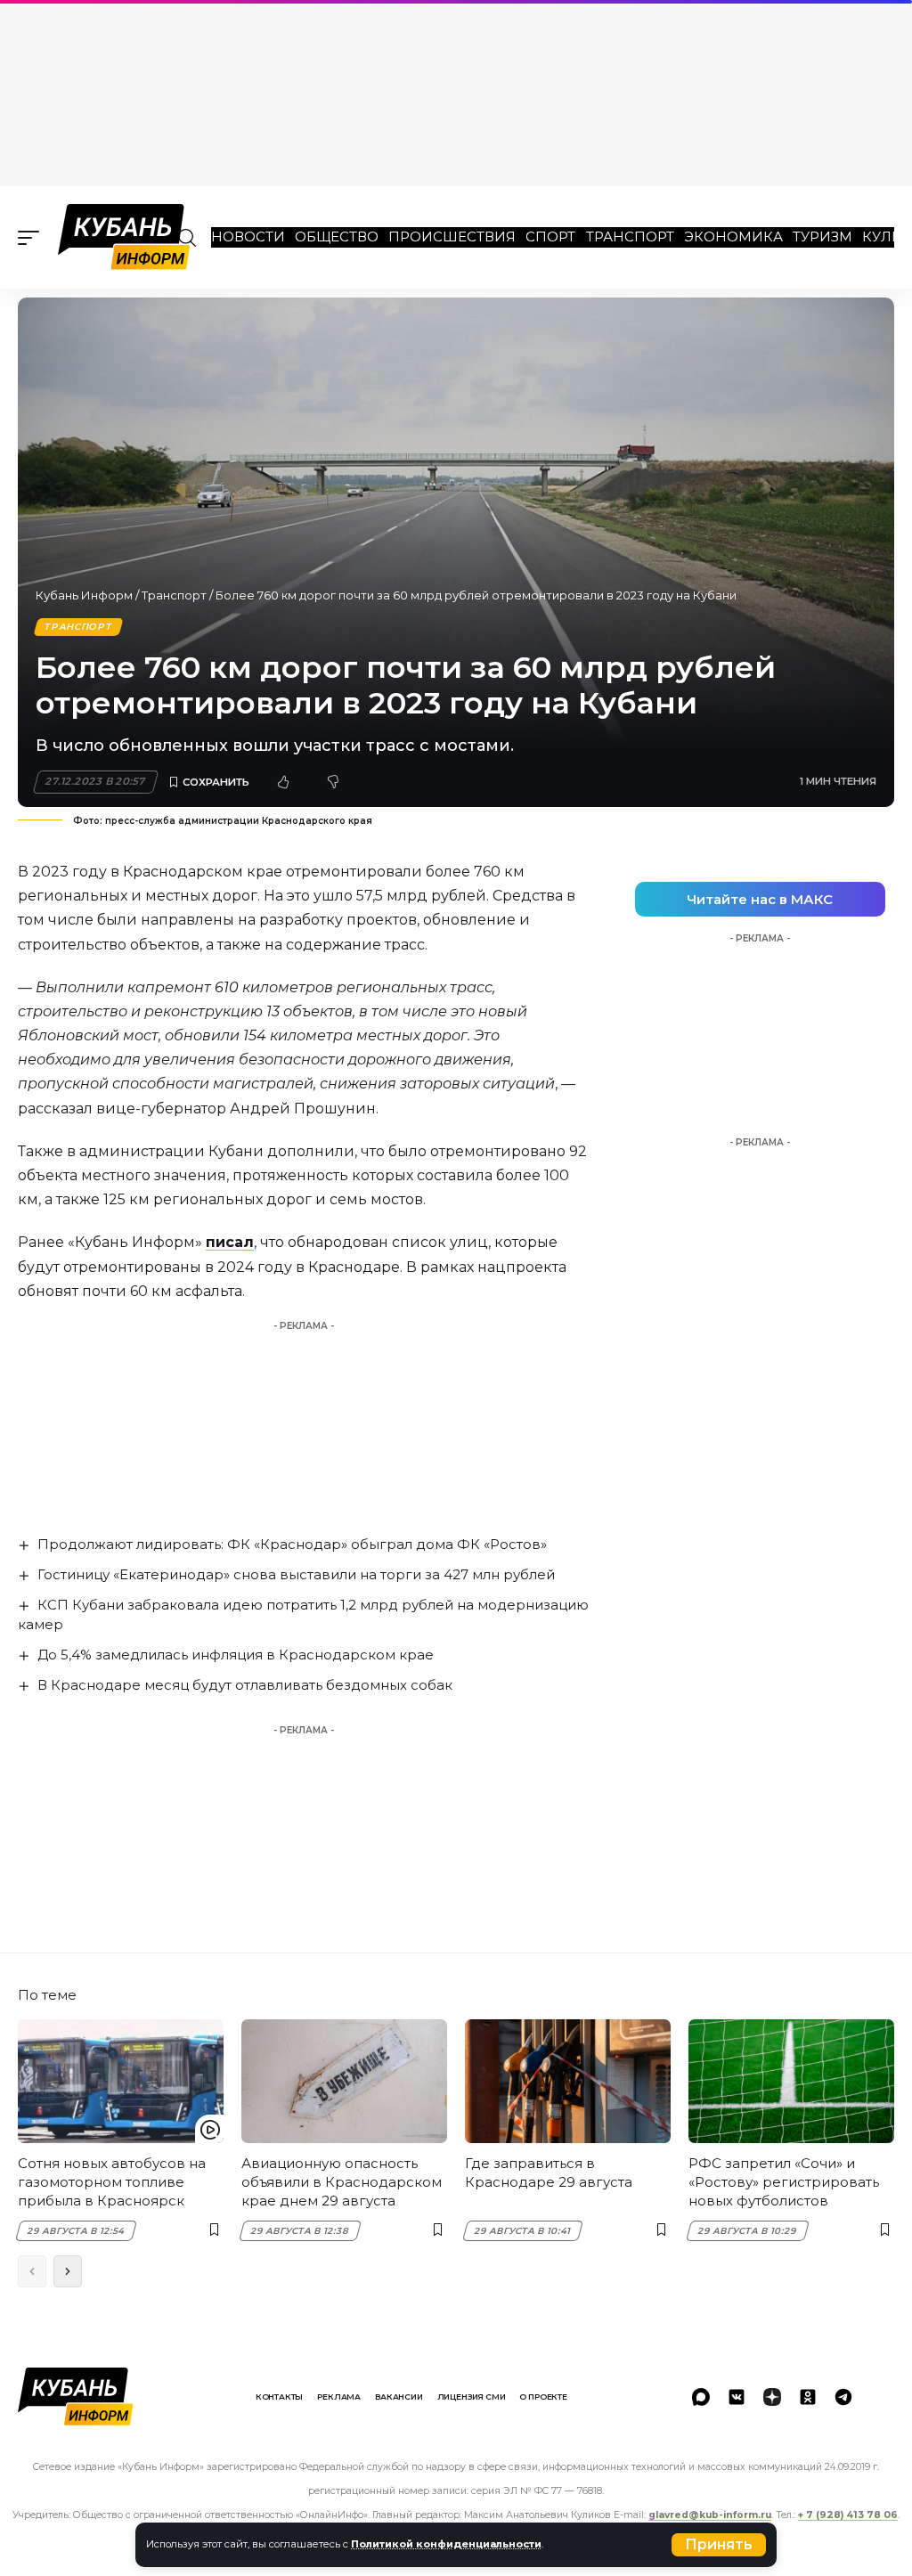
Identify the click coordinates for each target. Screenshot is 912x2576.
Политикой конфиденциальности (446, 2544)
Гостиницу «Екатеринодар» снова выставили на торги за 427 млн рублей (296, 1574)
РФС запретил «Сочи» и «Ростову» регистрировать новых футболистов (784, 2182)
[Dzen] (772, 2397)
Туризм (822, 236)
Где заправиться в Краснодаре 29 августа (549, 2172)
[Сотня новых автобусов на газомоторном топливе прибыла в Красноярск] (121, 2081)
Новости (248, 236)
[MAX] (701, 2397)
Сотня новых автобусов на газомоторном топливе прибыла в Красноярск (112, 2182)
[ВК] (737, 2397)
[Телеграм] (843, 2397)
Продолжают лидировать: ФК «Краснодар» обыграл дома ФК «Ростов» (292, 1544)
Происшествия (452, 236)
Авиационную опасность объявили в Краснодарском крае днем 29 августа (342, 2182)
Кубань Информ (84, 595)
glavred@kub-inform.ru (710, 2515)
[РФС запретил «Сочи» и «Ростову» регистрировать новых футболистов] (791, 2081)
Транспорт (630, 236)
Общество (337, 236)
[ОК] (808, 2397)
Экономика (733, 236)
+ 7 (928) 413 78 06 (848, 2515)
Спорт (550, 236)
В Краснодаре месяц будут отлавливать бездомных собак (245, 1685)
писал (230, 1242)
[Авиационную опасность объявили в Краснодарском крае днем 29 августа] (344, 2081)
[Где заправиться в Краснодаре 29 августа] (568, 2081)
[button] (719, 2545)
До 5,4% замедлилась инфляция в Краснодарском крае (236, 1655)
